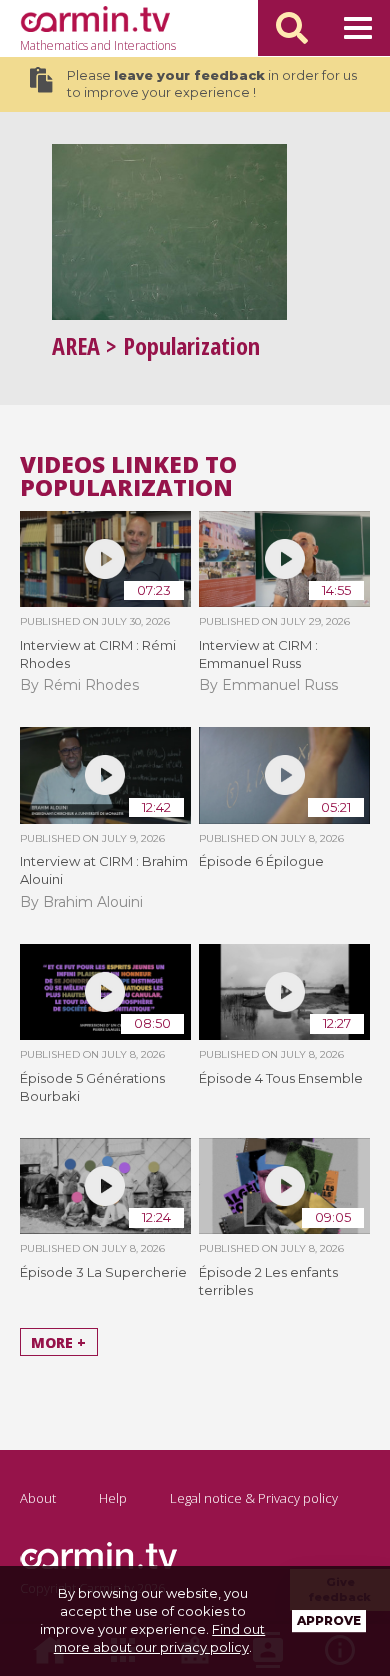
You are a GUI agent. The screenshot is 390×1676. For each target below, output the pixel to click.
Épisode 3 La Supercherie (103, 1272)
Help (113, 1498)
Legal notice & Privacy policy (254, 1498)
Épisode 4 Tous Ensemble (281, 1078)
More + (58, 1342)
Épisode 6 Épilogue (261, 861)
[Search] (292, 28)
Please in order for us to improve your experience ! (212, 84)
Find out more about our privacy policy (160, 1638)
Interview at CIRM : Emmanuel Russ (258, 654)
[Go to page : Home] (95, 19)
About (38, 1498)
